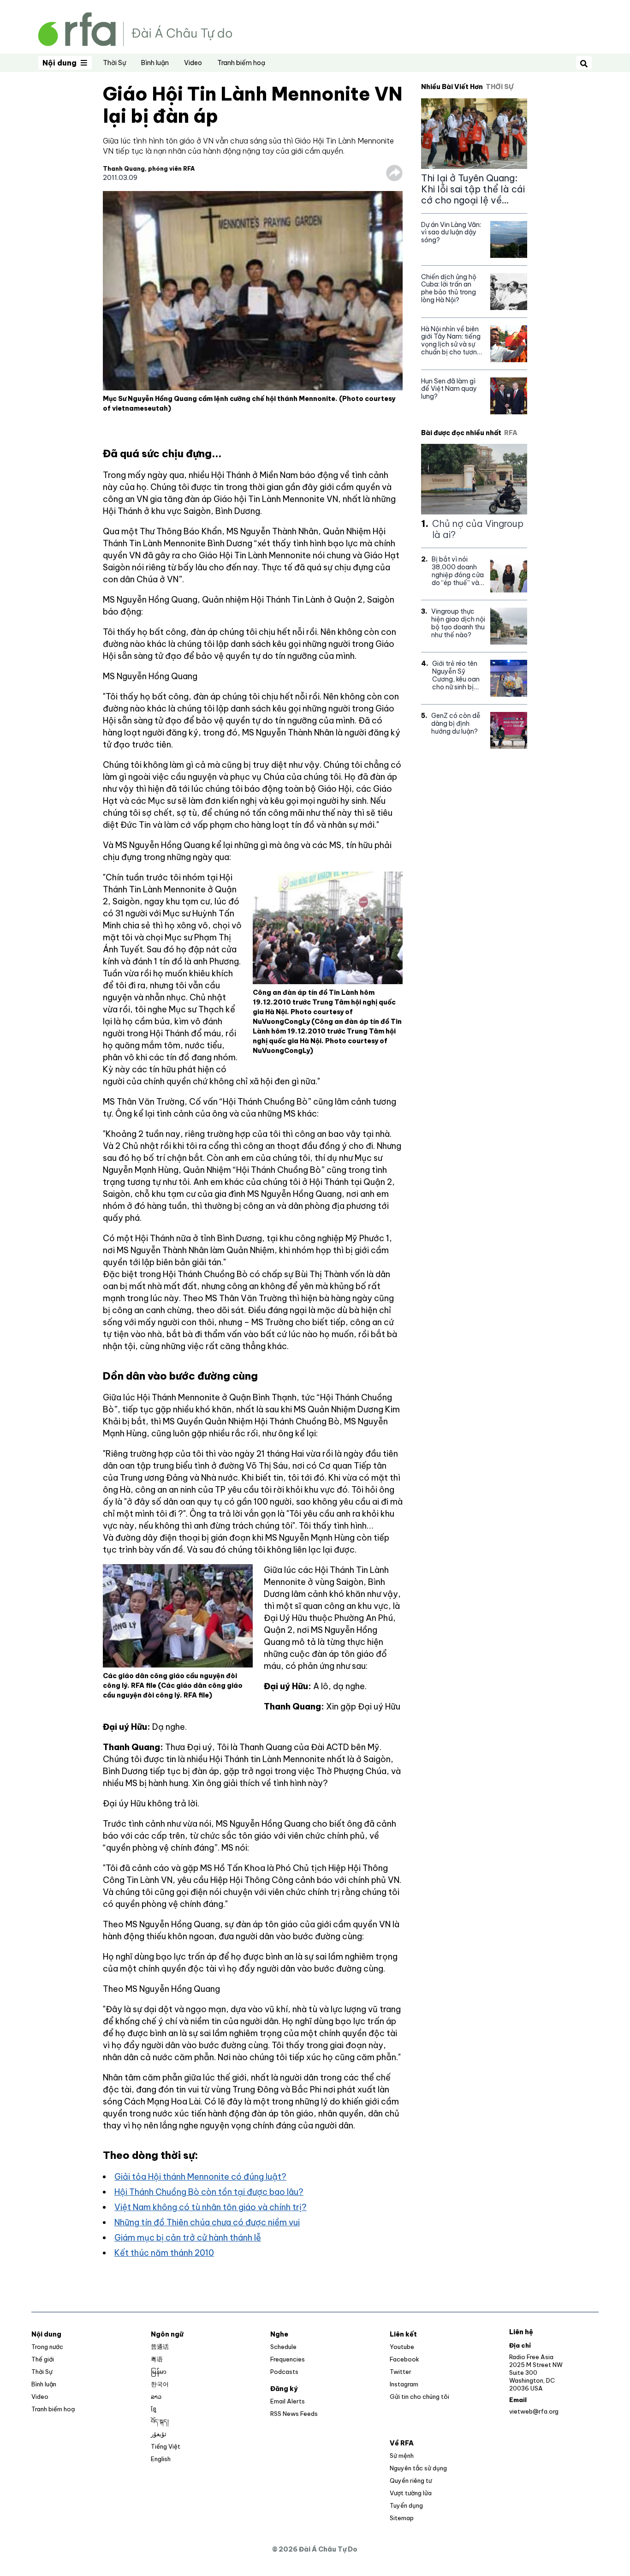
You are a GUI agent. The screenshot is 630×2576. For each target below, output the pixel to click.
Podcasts (284, 2372)
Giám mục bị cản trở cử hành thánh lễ (188, 2238)
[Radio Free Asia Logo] (135, 28)
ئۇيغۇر (159, 2434)
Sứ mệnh (402, 2456)
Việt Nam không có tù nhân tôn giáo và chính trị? (211, 2207)
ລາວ (156, 2397)
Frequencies (288, 2359)
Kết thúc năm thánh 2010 (164, 2253)
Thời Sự (114, 63)
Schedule (283, 2347)
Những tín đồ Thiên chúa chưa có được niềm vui (207, 2222)
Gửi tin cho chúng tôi (419, 2397)
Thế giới (43, 2359)
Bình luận (155, 63)
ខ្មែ (154, 2409)
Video (193, 63)
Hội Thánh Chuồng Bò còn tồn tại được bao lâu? (209, 2192)
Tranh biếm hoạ (241, 63)
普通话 (160, 2347)
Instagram (404, 2384)
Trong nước (47, 2347)
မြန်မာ (159, 2372)
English (161, 2459)
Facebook (404, 2359)
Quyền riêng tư (411, 2480)
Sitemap (402, 2518)
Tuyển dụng (406, 2505)
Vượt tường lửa (411, 2493)
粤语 (157, 2359)
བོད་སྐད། (160, 2421)
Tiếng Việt (166, 2446)
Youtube (402, 2347)
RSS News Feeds (294, 2414)
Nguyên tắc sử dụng (418, 2468)
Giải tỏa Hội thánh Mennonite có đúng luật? (200, 2177)
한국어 (160, 2384)
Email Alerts (288, 2401)
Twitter (401, 2372)
